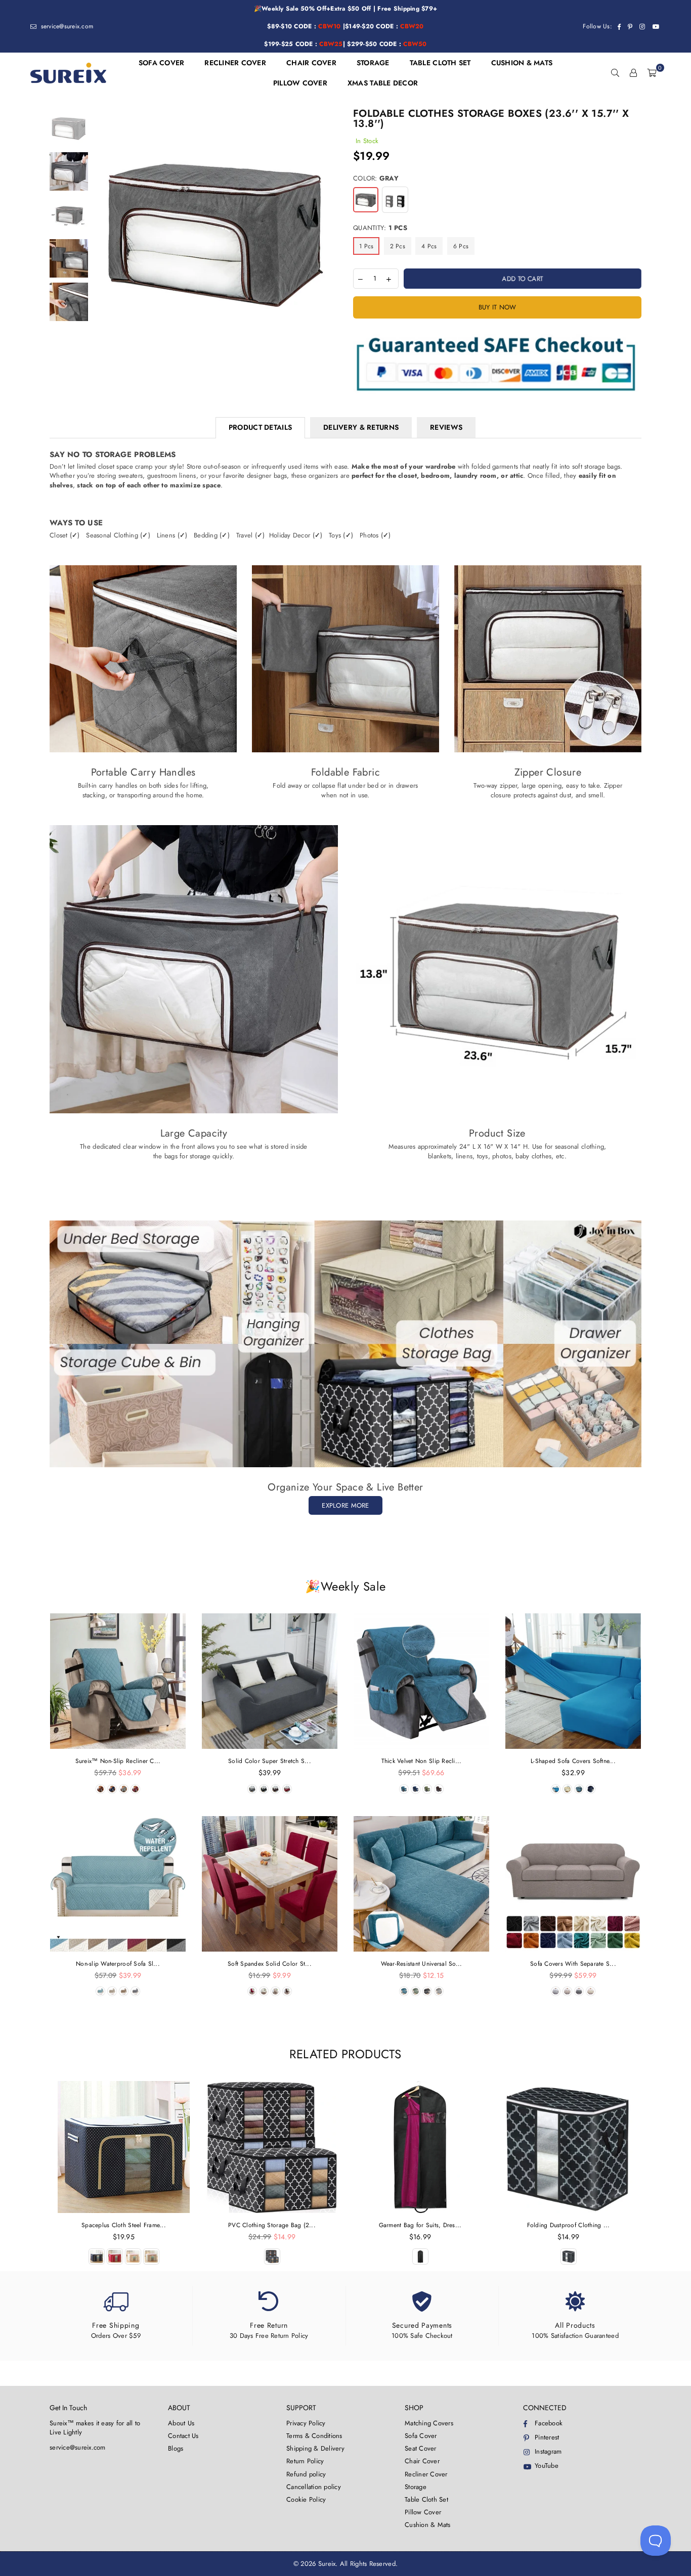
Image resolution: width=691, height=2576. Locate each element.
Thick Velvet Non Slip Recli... (422, 1761)
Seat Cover (421, 2448)
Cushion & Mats (428, 2525)
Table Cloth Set (426, 2499)
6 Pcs (461, 246)
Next (329, 231)
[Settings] (633, 73)
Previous (102, 231)
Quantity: (380, 228)
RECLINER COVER (235, 63)
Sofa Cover (421, 2436)
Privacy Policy (306, 2423)
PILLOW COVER (300, 83)
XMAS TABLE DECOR (383, 83)
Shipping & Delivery (315, 2448)
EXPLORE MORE (345, 1505)
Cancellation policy (314, 2487)
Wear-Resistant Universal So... (422, 1964)
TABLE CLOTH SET (440, 63)
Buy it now (498, 307)
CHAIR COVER (311, 63)
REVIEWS (446, 427)
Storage (416, 2487)
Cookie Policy (306, 2499)
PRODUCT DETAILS (260, 427)
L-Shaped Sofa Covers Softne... (573, 1761)
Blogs (176, 2448)
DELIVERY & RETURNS (361, 427)
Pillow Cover (423, 2512)
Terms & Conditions (314, 2436)
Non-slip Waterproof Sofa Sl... (118, 1964)
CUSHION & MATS (522, 63)
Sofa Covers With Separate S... (573, 1964)
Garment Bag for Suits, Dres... (420, 2225)
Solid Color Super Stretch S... (270, 1761)
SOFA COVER (162, 63)
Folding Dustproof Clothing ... (569, 2225)
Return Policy (305, 2461)
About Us (181, 2423)
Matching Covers (429, 2423)
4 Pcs (429, 246)
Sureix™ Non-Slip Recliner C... (118, 1761)
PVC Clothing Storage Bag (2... (272, 2225)
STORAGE (373, 63)
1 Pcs (366, 246)
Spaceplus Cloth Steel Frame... (124, 2225)
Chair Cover (422, 2461)
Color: (376, 178)
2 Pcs (398, 246)
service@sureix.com (66, 26)
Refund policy (306, 2474)
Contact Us (183, 2436)
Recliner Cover (426, 2474)
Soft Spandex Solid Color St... (270, 1964)
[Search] (615, 73)
